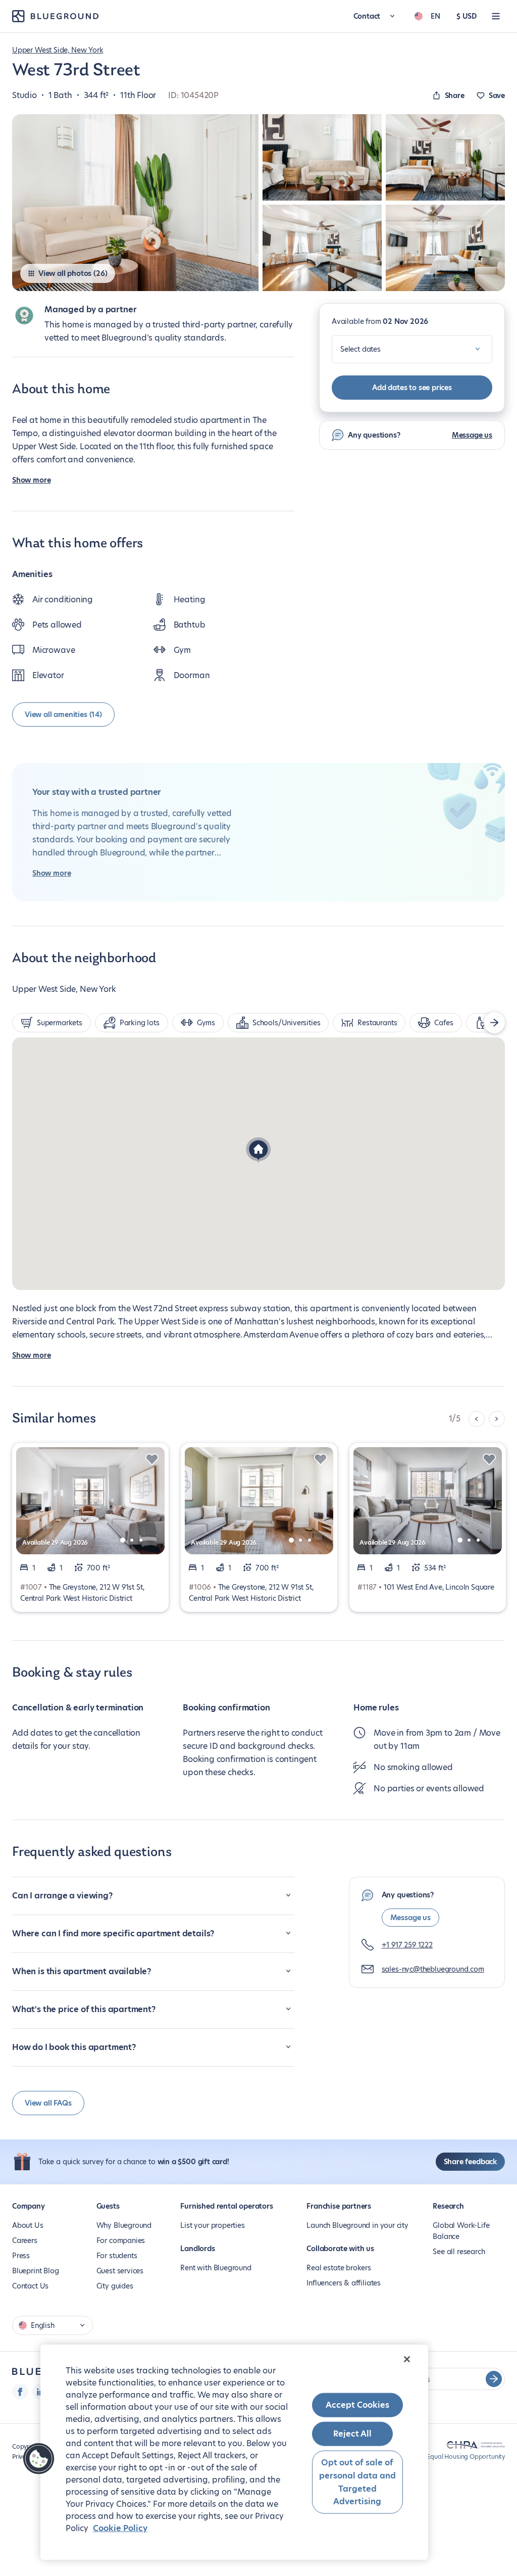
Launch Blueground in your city (357, 2225)
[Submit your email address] (494, 2379)
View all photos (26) (73, 273)
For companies (121, 2240)
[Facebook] (20, 2392)
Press (21, 2256)
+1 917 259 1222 (407, 1945)
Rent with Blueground (216, 2268)
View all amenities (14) (63, 714)
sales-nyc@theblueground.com (433, 1969)
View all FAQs (48, 2103)
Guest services (120, 2271)
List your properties (212, 2225)
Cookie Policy (120, 2528)
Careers (25, 2240)
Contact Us (30, 2286)
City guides (115, 2286)
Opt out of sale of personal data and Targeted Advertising (357, 2482)
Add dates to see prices (412, 388)
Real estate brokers (339, 2268)
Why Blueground (124, 2225)
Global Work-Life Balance (461, 2231)
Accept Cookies (357, 2405)
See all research (459, 2252)
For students (117, 2256)
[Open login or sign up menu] (496, 16)
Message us (472, 435)
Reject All (352, 2434)
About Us (28, 2225)
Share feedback (470, 2162)
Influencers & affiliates (344, 2283)
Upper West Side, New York (58, 50)
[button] (258, 1151)
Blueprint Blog (35, 2271)
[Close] (407, 2359)
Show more (31, 480)
